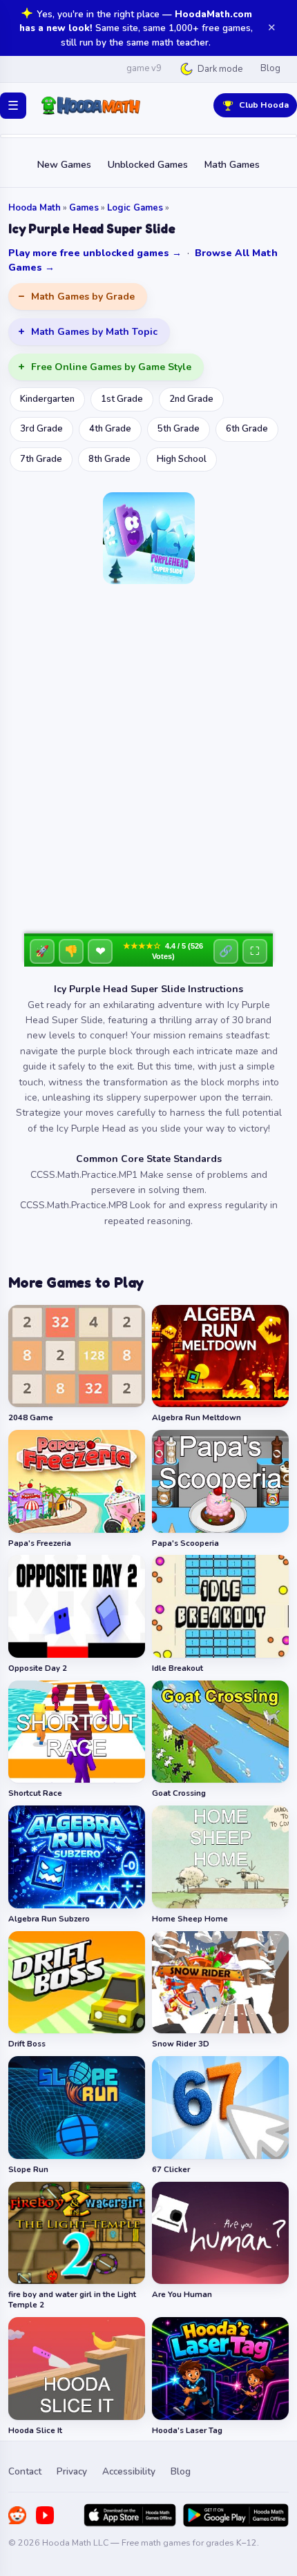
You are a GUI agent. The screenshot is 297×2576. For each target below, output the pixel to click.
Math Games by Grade (83, 297)
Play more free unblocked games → (95, 253)
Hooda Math (35, 208)
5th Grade (179, 429)
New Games (64, 165)
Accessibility (129, 2471)
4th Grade (110, 429)
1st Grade (122, 399)
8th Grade (109, 459)
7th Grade (41, 459)
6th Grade (247, 429)
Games (84, 208)
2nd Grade (191, 399)
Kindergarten (47, 399)
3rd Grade (41, 429)
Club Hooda (264, 105)
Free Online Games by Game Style (111, 367)
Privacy (72, 2471)
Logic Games (135, 208)
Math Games (232, 165)
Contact (25, 2471)
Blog (270, 68)
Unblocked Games (148, 165)
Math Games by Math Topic (94, 332)
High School (182, 459)
